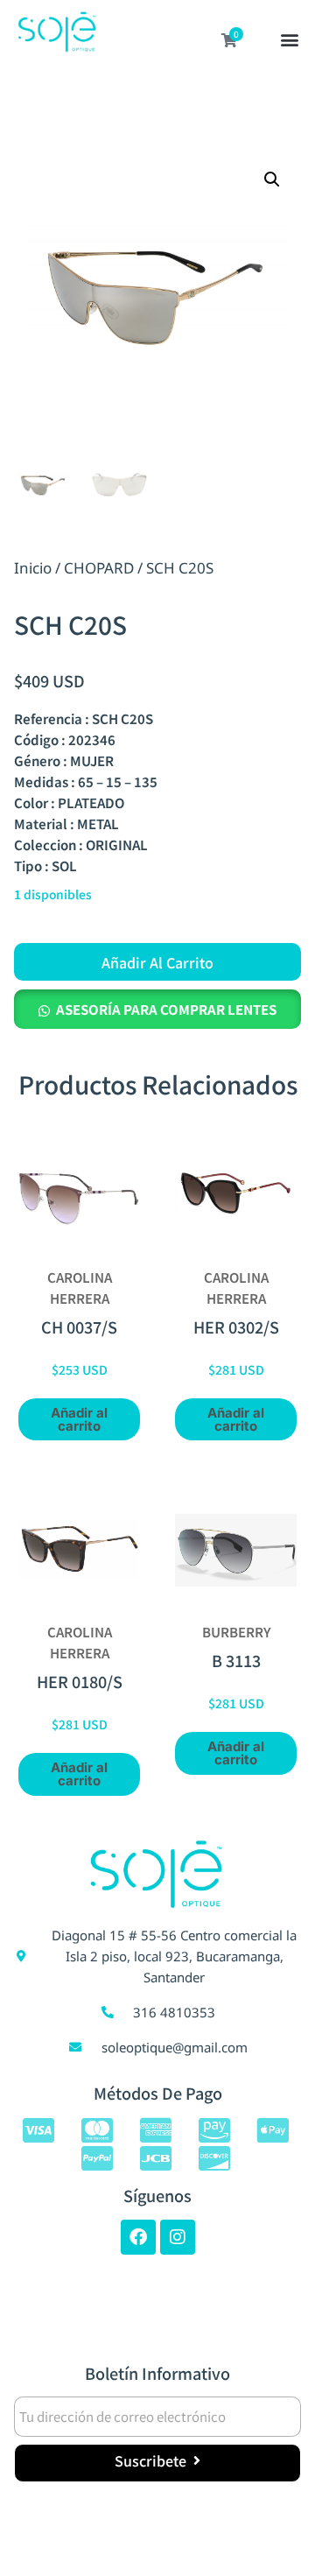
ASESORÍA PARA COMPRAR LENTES (166, 1009)
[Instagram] (178, 2237)
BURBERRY (236, 1632)
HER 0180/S (80, 1681)
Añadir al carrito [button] (79, 1419)
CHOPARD (99, 568)
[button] (290, 41)
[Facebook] (138, 2237)
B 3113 (236, 1660)
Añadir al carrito (157, 962)
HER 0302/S (236, 1327)
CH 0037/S (79, 1327)
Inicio (33, 568)
